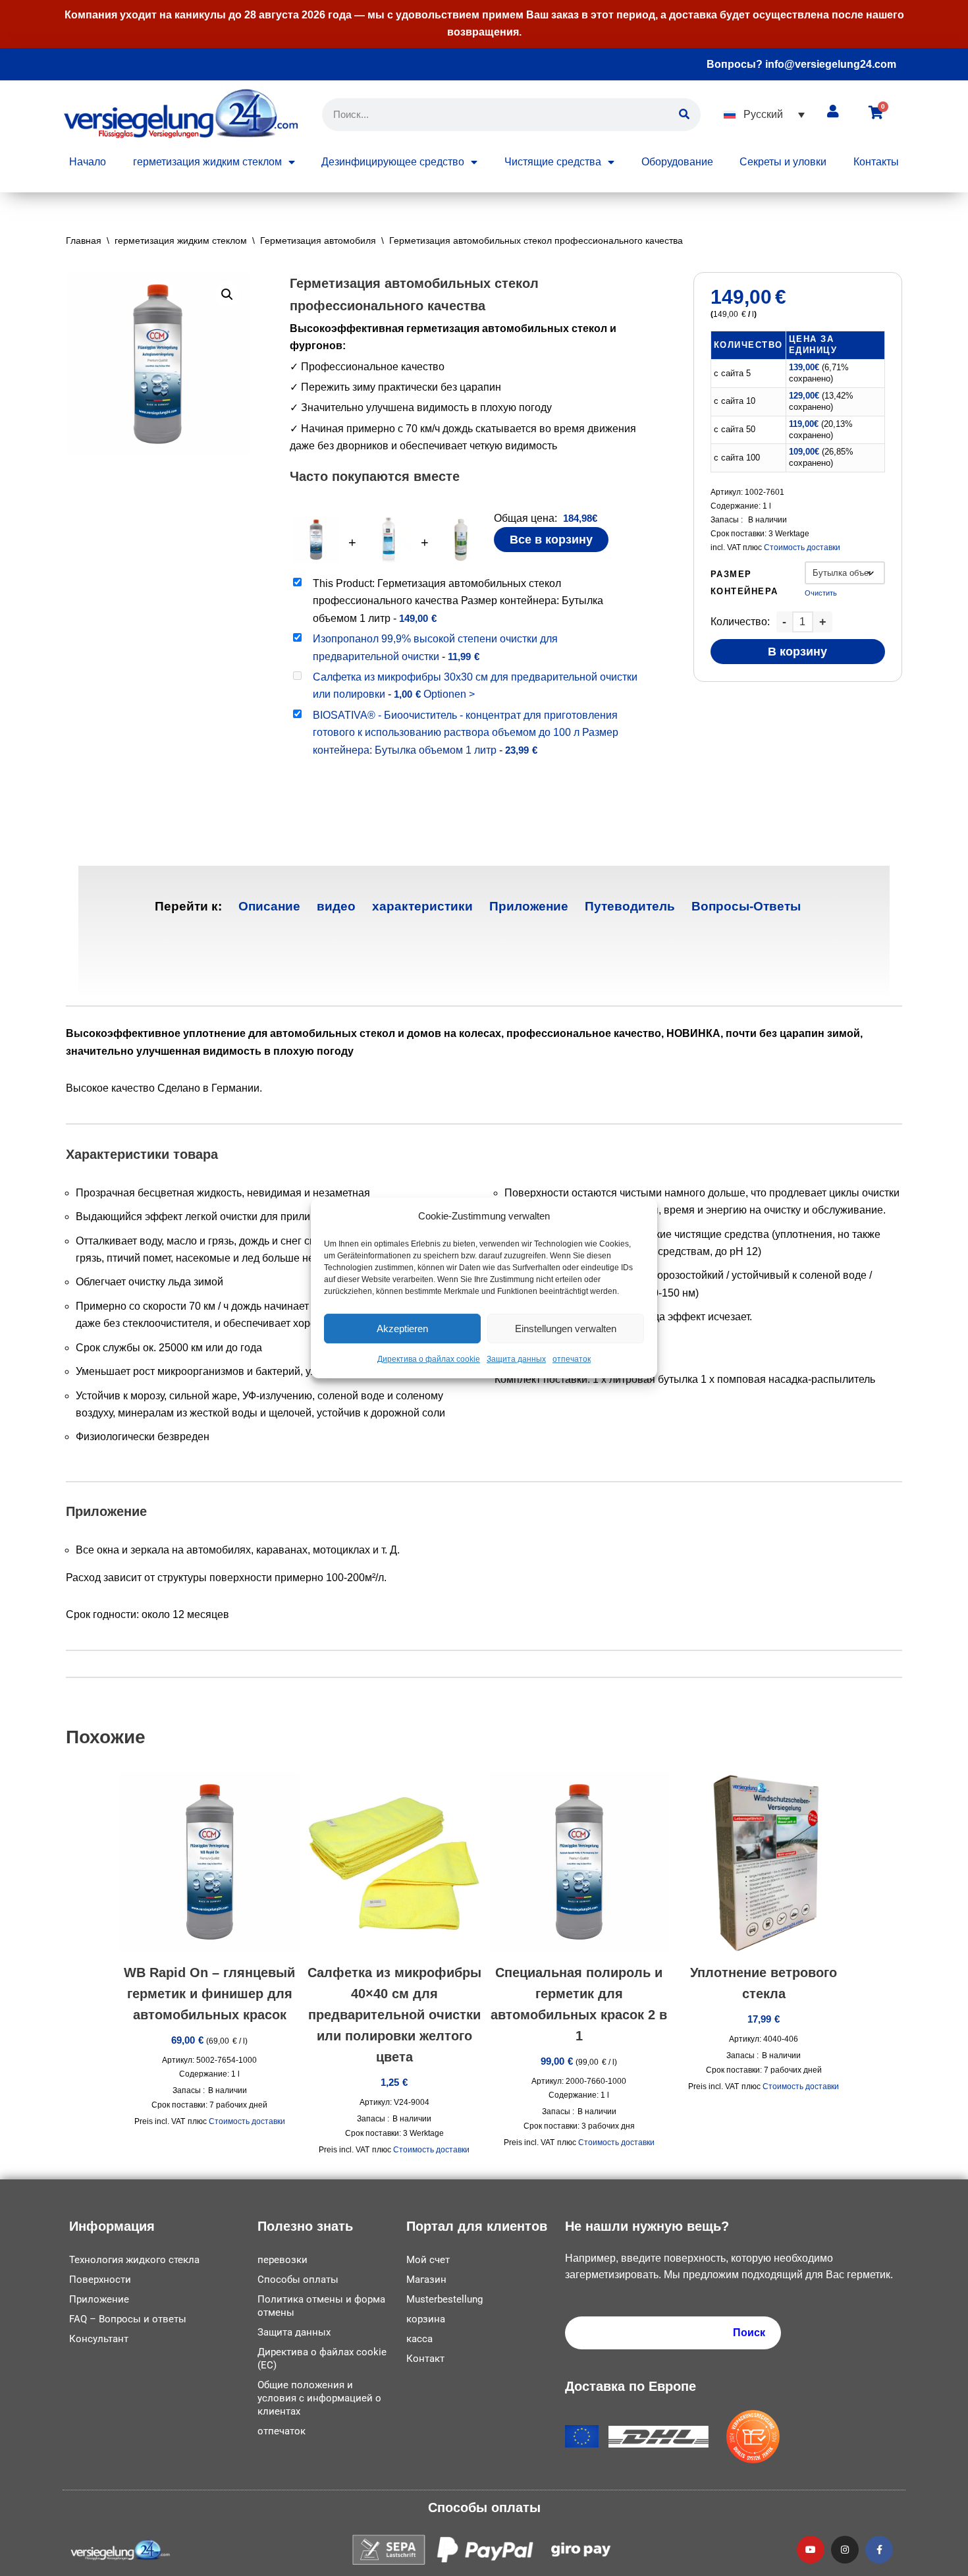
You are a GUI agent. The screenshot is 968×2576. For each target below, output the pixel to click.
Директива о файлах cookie (429, 1360)
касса (419, 2339)
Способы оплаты (298, 2280)
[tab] (269, 906)
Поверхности (100, 2280)
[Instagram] (845, 2550)
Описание (269, 906)
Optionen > (449, 694)
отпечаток (572, 1360)
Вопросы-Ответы (746, 906)
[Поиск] (684, 115)
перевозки (282, 2260)
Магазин (426, 2280)
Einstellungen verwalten (566, 1329)
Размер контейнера (744, 583)
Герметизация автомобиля (318, 240)
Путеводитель (630, 906)
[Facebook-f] (879, 2550)
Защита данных (516, 1360)
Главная (84, 240)
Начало (88, 162)
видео (336, 906)
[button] (764, 114)
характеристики (422, 906)
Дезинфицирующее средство (393, 162)
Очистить (821, 593)
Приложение (529, 906)
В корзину (797, 652)
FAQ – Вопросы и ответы (128, 2319)
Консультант (99, 2339)
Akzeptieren (402, 1329)
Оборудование (677, 162)
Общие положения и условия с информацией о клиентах (319, 2398)
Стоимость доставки (802, 547)
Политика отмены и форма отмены (321, 2306)
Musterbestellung (444, 2299)
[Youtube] (811, 2550)
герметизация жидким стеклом (207, 162)
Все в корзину (551, 540)
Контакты (876, 162)
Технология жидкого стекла (134, 2260)
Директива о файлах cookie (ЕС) (322, 2359)
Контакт (425, 2359)
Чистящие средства (553, 162)
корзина (426, 2319)
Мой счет (428, 2260)
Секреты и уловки (783, 162)
